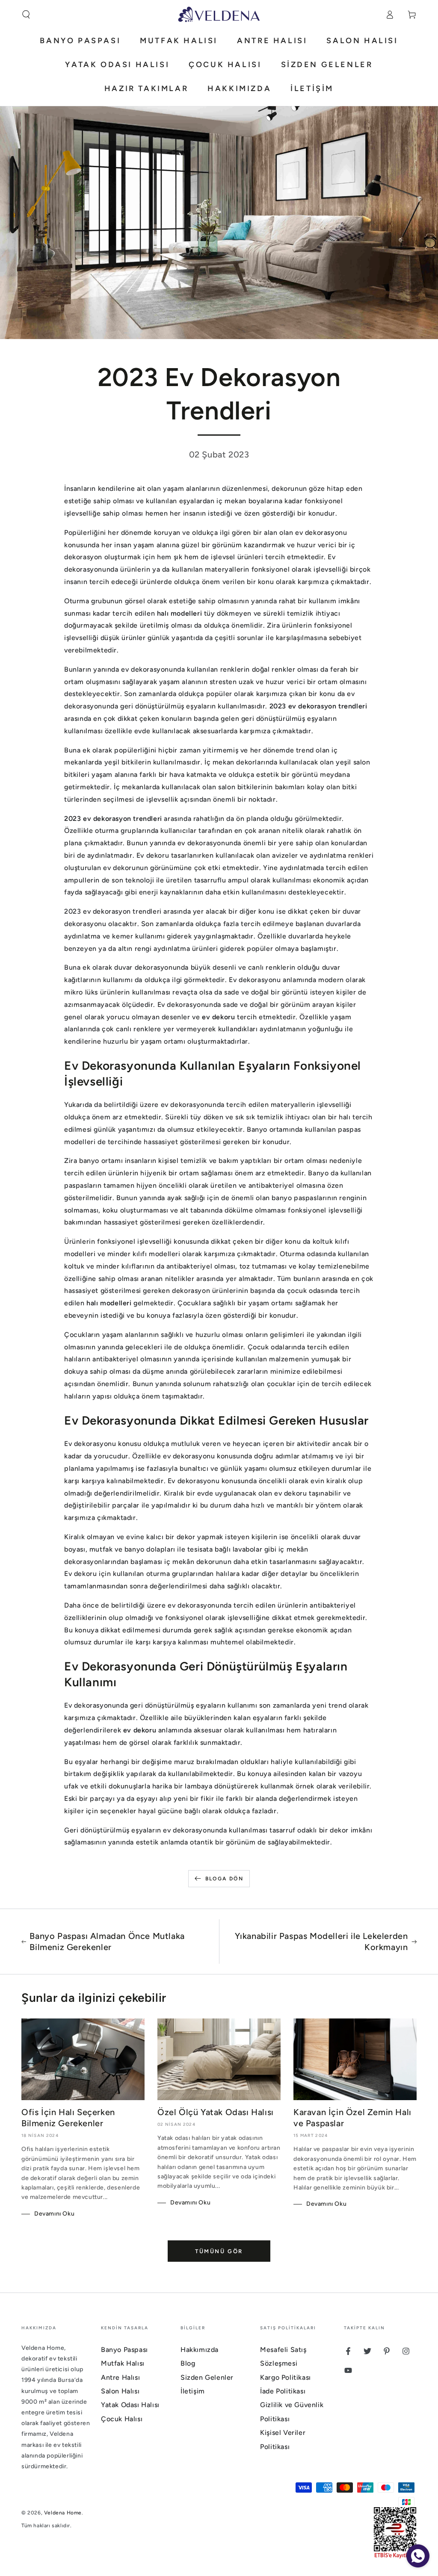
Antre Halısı (120, 2377)
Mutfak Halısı (123, 2363)
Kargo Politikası (286, 2377)
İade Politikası (283, 2391)
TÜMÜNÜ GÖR (219, 2251)
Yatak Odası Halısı (130, 2405)
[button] (26, 15)
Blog (188, 2363)
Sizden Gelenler (207, 2377)
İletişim (193, 2391)
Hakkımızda (200, 2350)
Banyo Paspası (124, 2350)
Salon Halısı (120, 2391)
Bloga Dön (225, 1879)
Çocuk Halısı (122, 2419)
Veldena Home (63, 2513)
